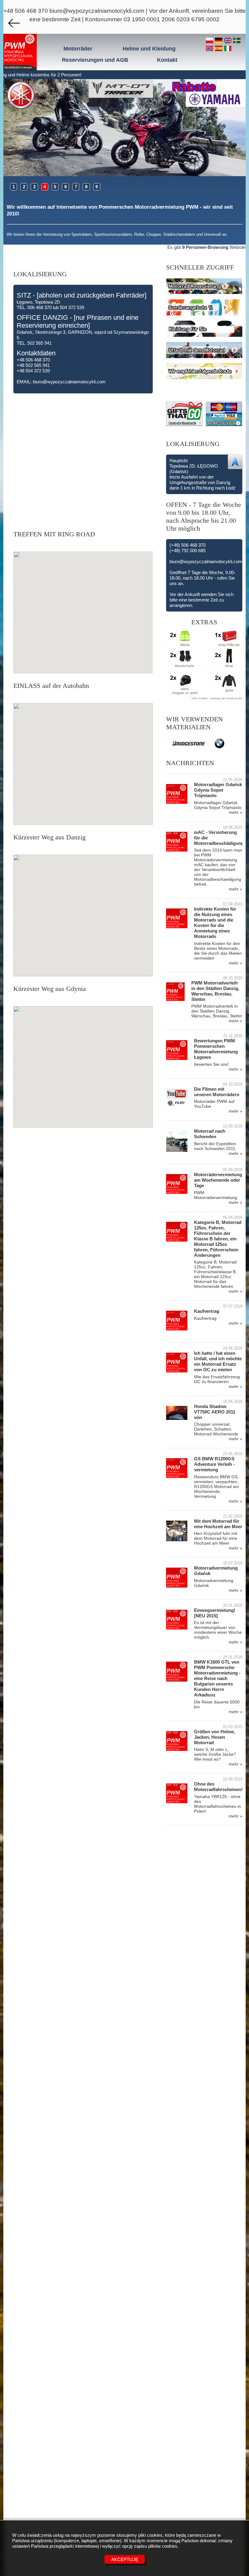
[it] (228, 49)
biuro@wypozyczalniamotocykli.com (97, 11)
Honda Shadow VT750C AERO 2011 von (215, 1412)
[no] (210, 49)
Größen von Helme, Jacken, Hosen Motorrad (215, 1737)
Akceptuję (125, 2559)
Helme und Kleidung (149, 49)
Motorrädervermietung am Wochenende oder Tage (218, 1180)
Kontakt (167, 60)
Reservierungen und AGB (95, 60)
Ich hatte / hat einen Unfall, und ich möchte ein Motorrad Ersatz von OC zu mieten (218, 1361)
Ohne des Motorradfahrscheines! (218, 1787)
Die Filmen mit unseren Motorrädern (217, 1092)
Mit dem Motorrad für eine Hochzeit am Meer (218, 1524)
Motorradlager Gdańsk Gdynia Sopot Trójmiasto (218, 790)
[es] (220, 49)
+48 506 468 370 (26, 11)
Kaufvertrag (207, 1311)
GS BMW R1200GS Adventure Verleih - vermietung (214, 1464)
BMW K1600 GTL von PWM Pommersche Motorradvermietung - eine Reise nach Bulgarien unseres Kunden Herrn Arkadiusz (217, 1678)
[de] (220, 41)
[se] (237, 41)
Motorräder (78, 49)
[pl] (210, 41)
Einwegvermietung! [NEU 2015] (215, 1613)
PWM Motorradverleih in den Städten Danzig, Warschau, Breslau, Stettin (215, 991)
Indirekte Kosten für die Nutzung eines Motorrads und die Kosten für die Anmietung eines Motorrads (215, 923)
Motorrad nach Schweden (210, 1134)
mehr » (235, 812)
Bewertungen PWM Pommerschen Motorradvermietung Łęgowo (216, 1049)
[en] (229, 41)
